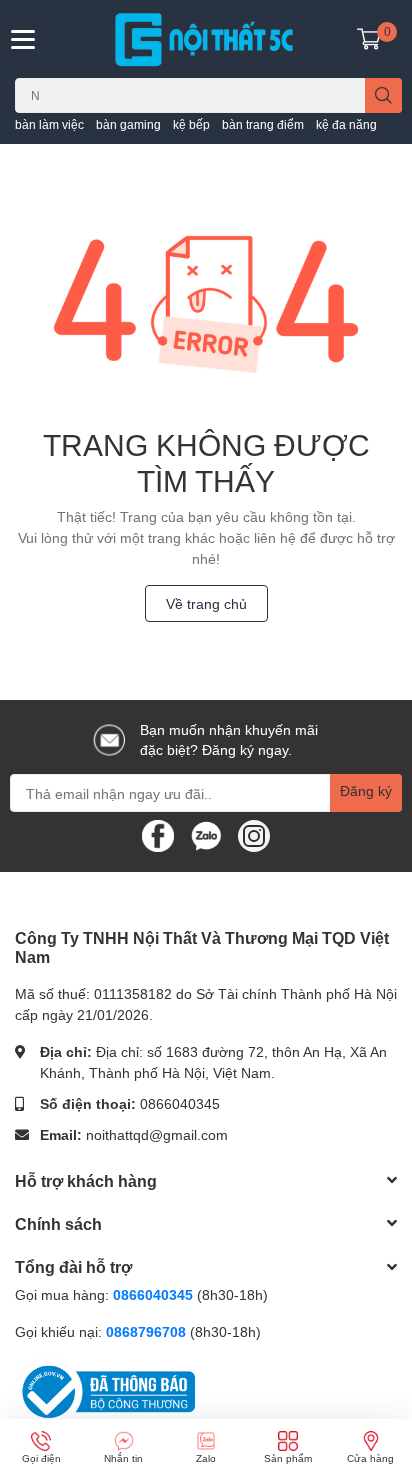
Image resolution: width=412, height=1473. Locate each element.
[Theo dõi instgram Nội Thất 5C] (254, 834)
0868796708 (148, 1331)
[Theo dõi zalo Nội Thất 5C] (206, 834)
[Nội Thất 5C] (206, 39)
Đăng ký (366, 790)
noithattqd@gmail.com (157, 1134)
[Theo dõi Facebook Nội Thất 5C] (158, 834)
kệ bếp (191, 124)
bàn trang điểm (263, 124)
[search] (383, 95)
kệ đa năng (346, 124)
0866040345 (180, 1103)
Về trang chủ (206, 603)
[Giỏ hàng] (369, 39)
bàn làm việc (49, 124)
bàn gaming (128, 124)
